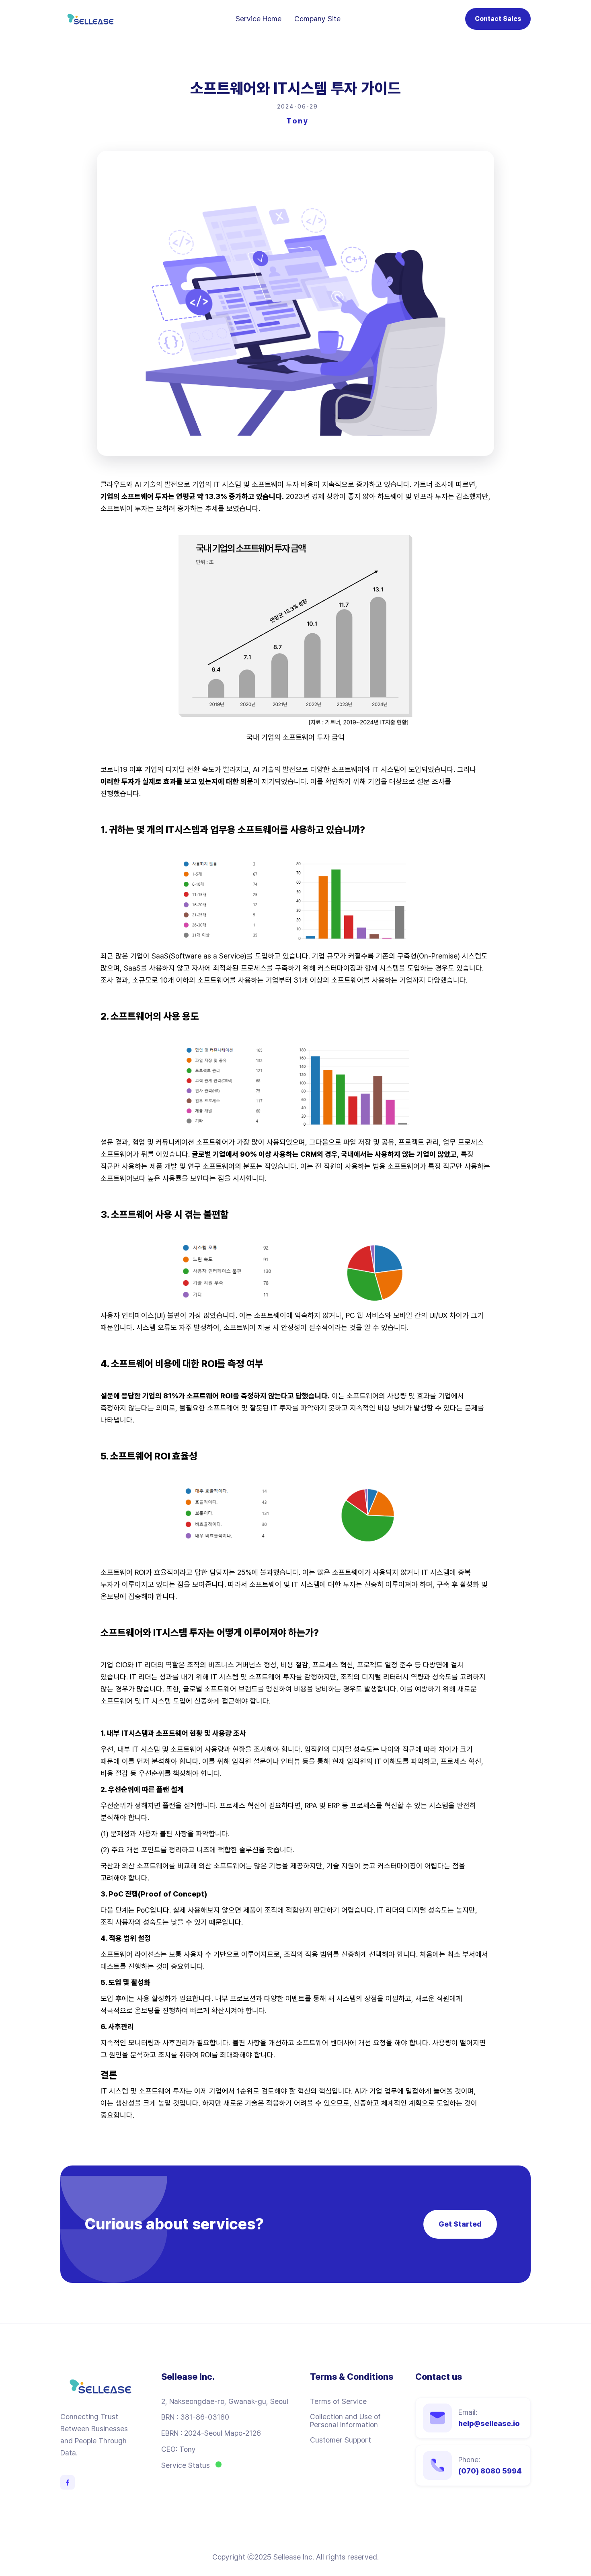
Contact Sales (498, 19)
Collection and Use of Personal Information (345, 2421)
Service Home (259, 19)
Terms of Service (338, 2402)
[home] (90, 19)
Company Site (317, 19)
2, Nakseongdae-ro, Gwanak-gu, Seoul (225, 2402)
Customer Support (341, 2440)
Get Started (460, 2224)
